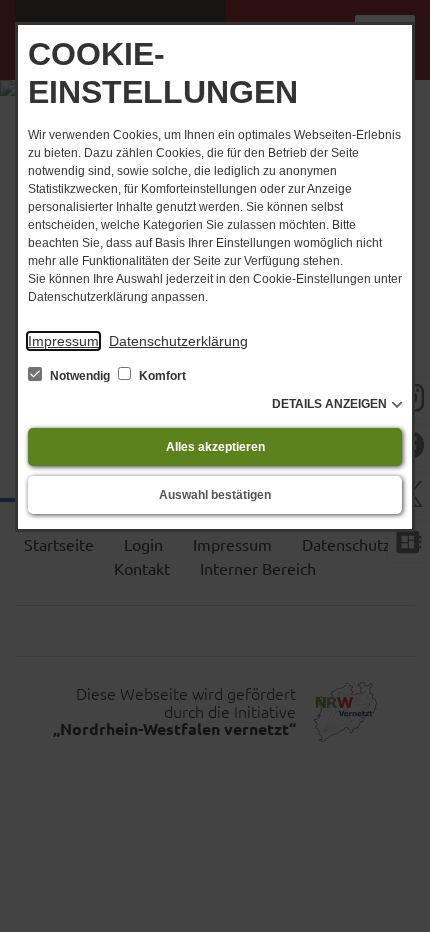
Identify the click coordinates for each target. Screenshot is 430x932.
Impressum (63, 341)
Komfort (161, 376)
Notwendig (80, 376)
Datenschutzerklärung (178, 341)
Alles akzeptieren (215, 447)
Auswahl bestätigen (215, 495)
